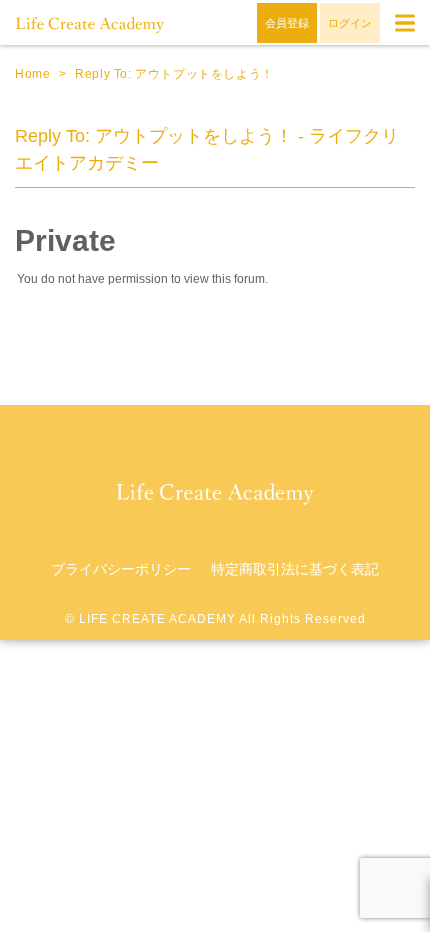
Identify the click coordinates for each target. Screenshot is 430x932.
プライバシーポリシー (121, 569)
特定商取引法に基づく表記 (295, 569)
